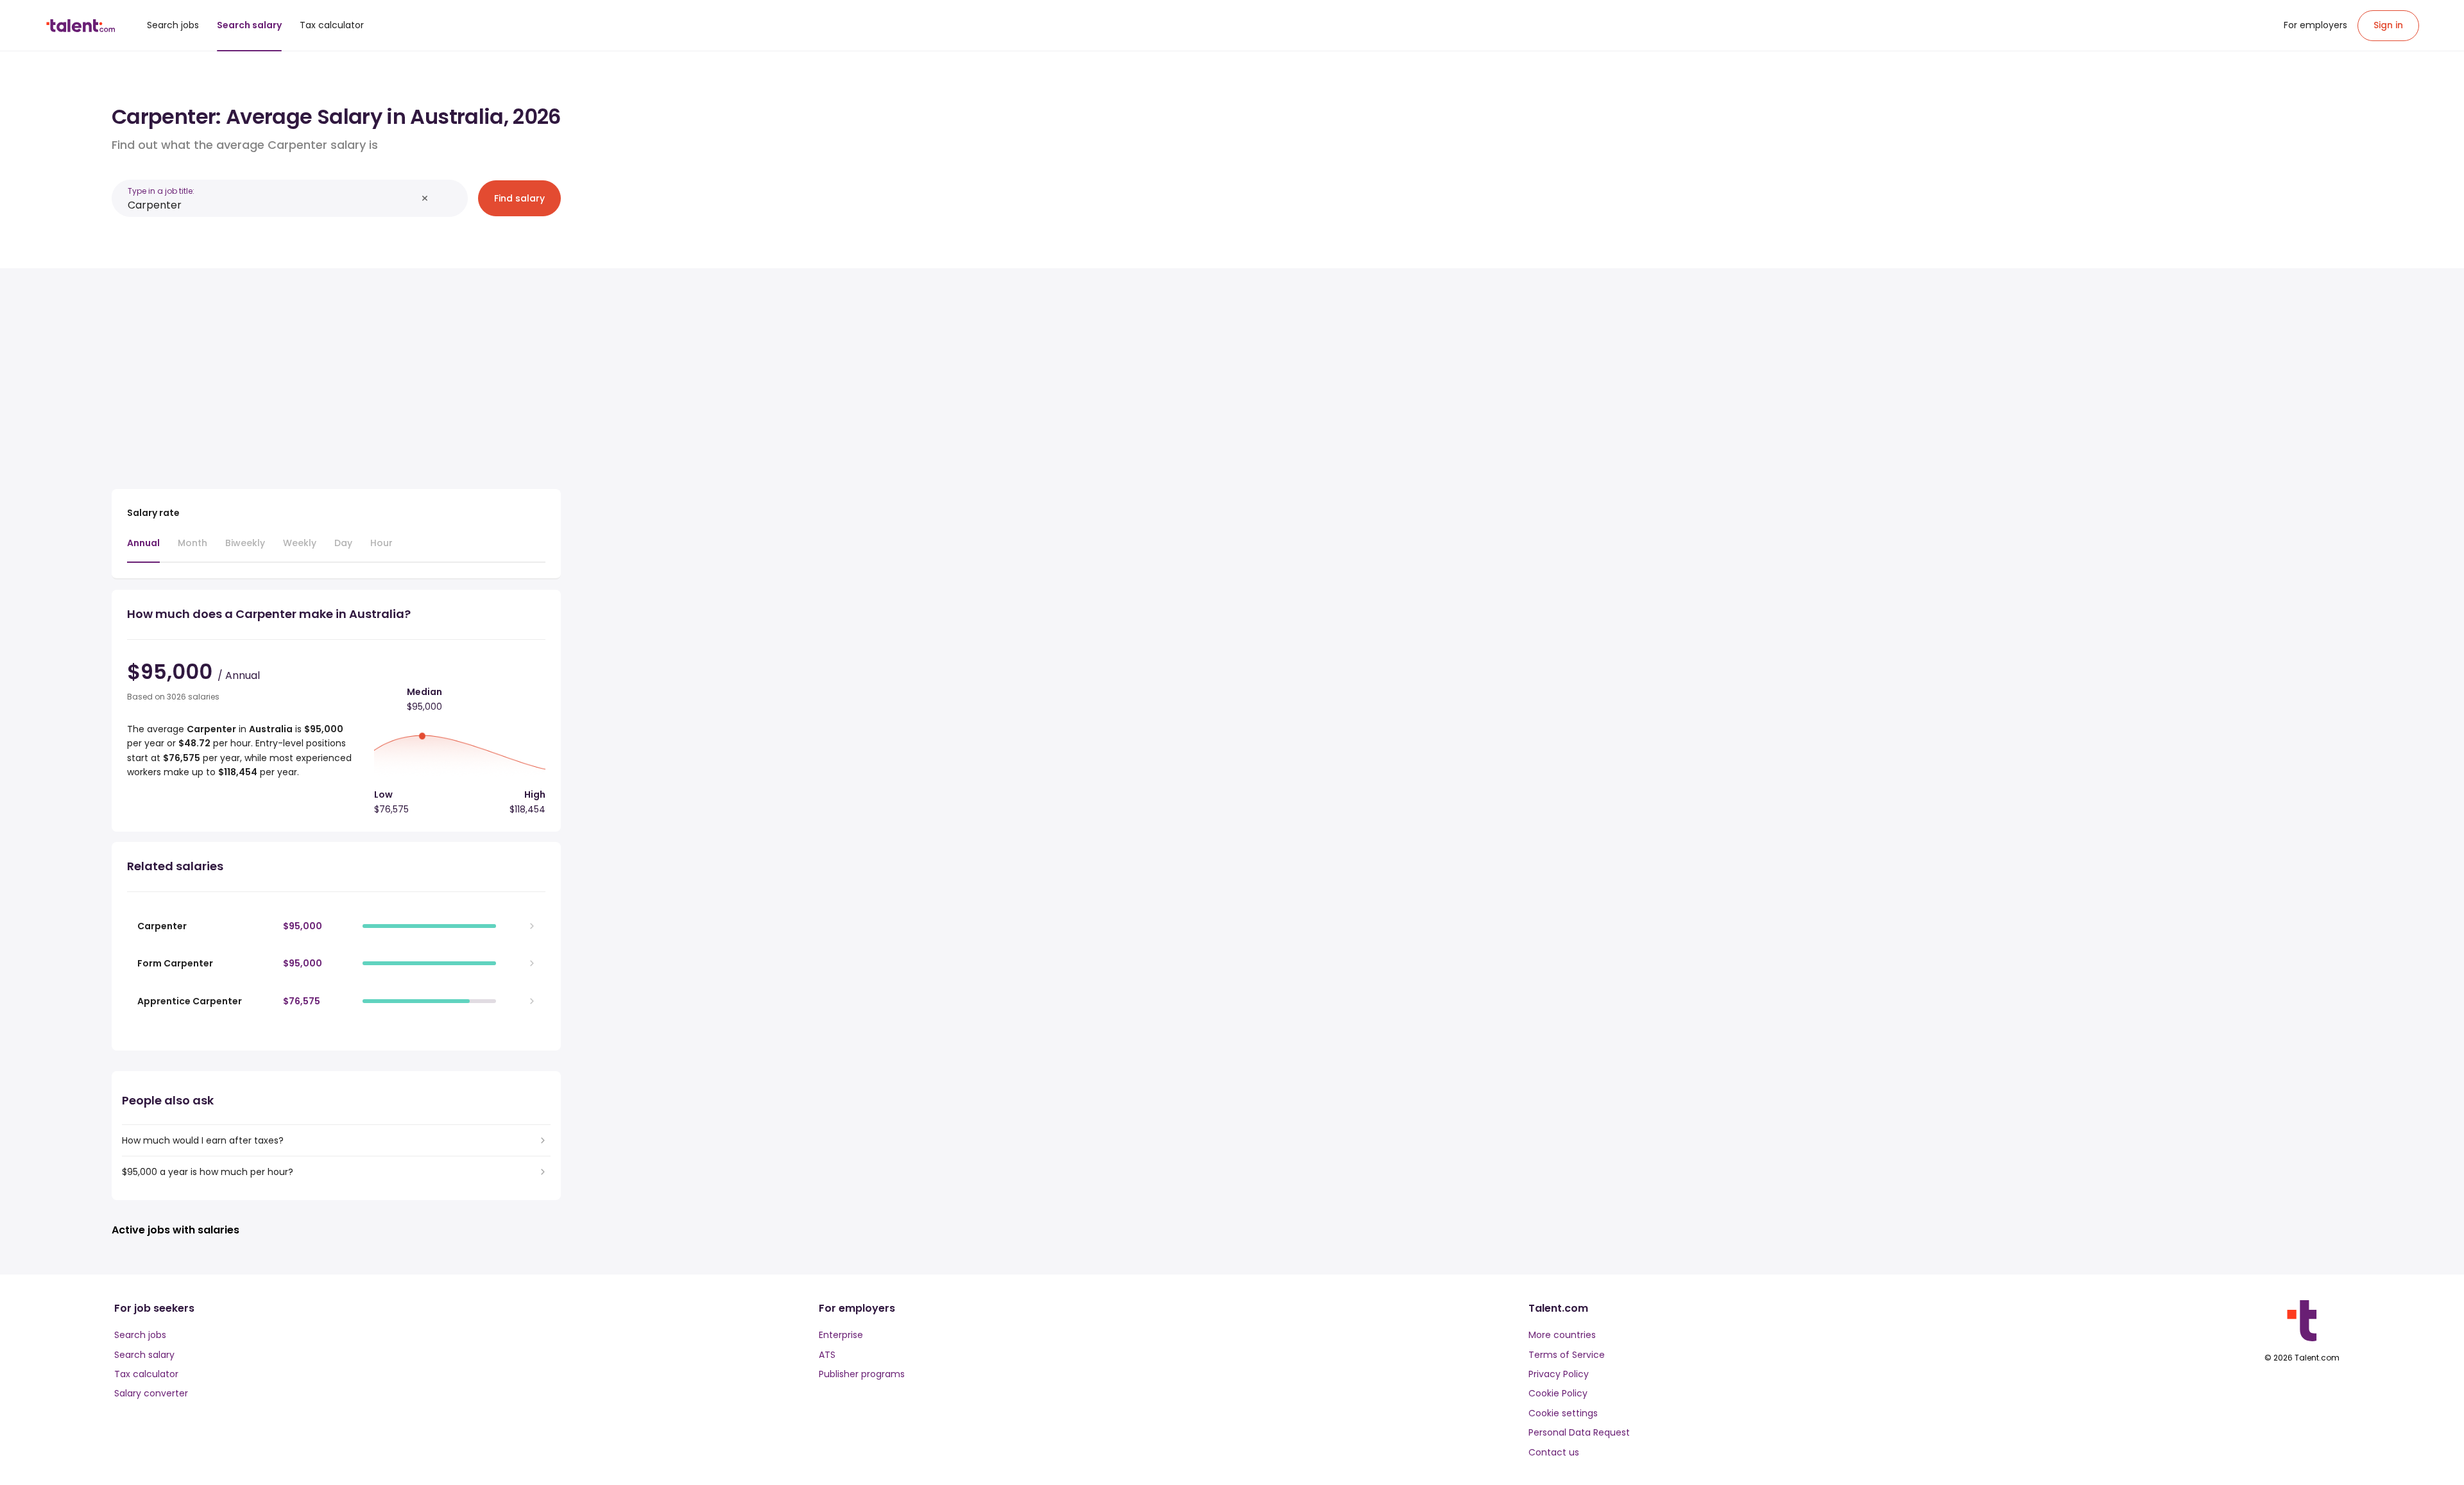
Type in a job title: (161, 191)
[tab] (143, 549)
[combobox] (272, 205)
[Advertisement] (336, 373)
